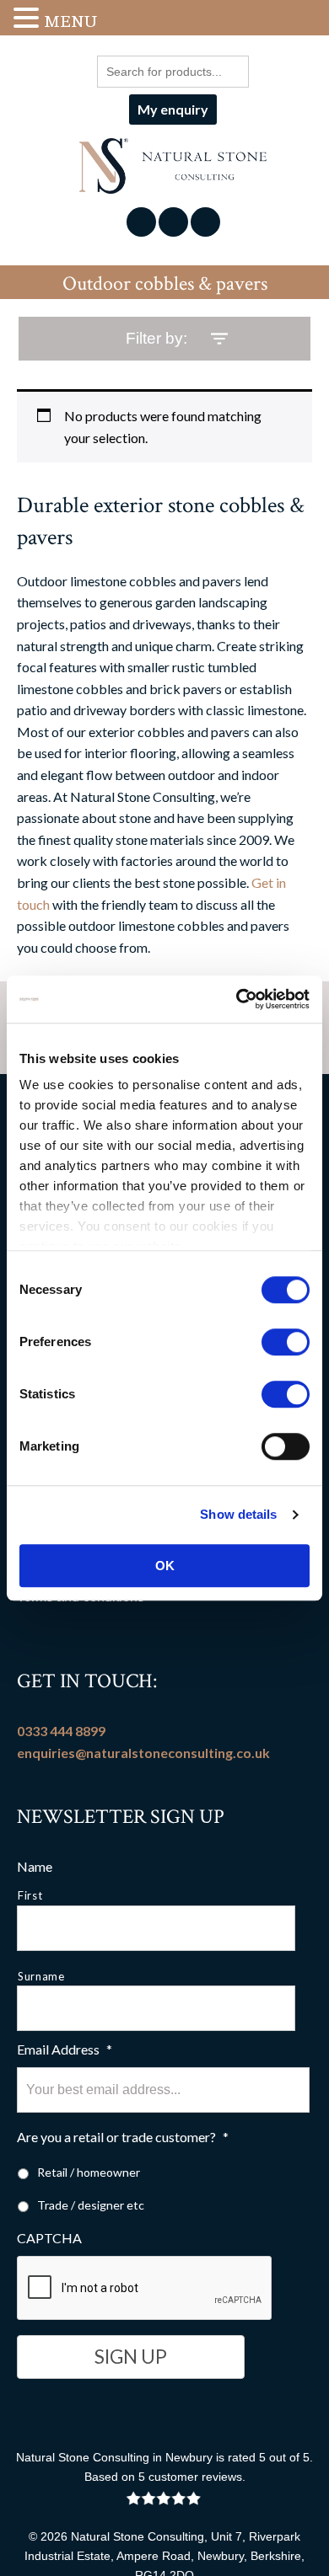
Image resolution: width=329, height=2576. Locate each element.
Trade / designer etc (91, 2205)
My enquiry (173, 109)
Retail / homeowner (89, 2172)
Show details (238, 1514)
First (30, 1895)
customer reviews (195, 2477)
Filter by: (156, 338)
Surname (41, 1976)
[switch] (286, 1342)
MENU (70, 21)
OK (165, 1566)
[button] (29, 19)
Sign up (131, 2357)
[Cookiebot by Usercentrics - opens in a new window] (237, 999)
